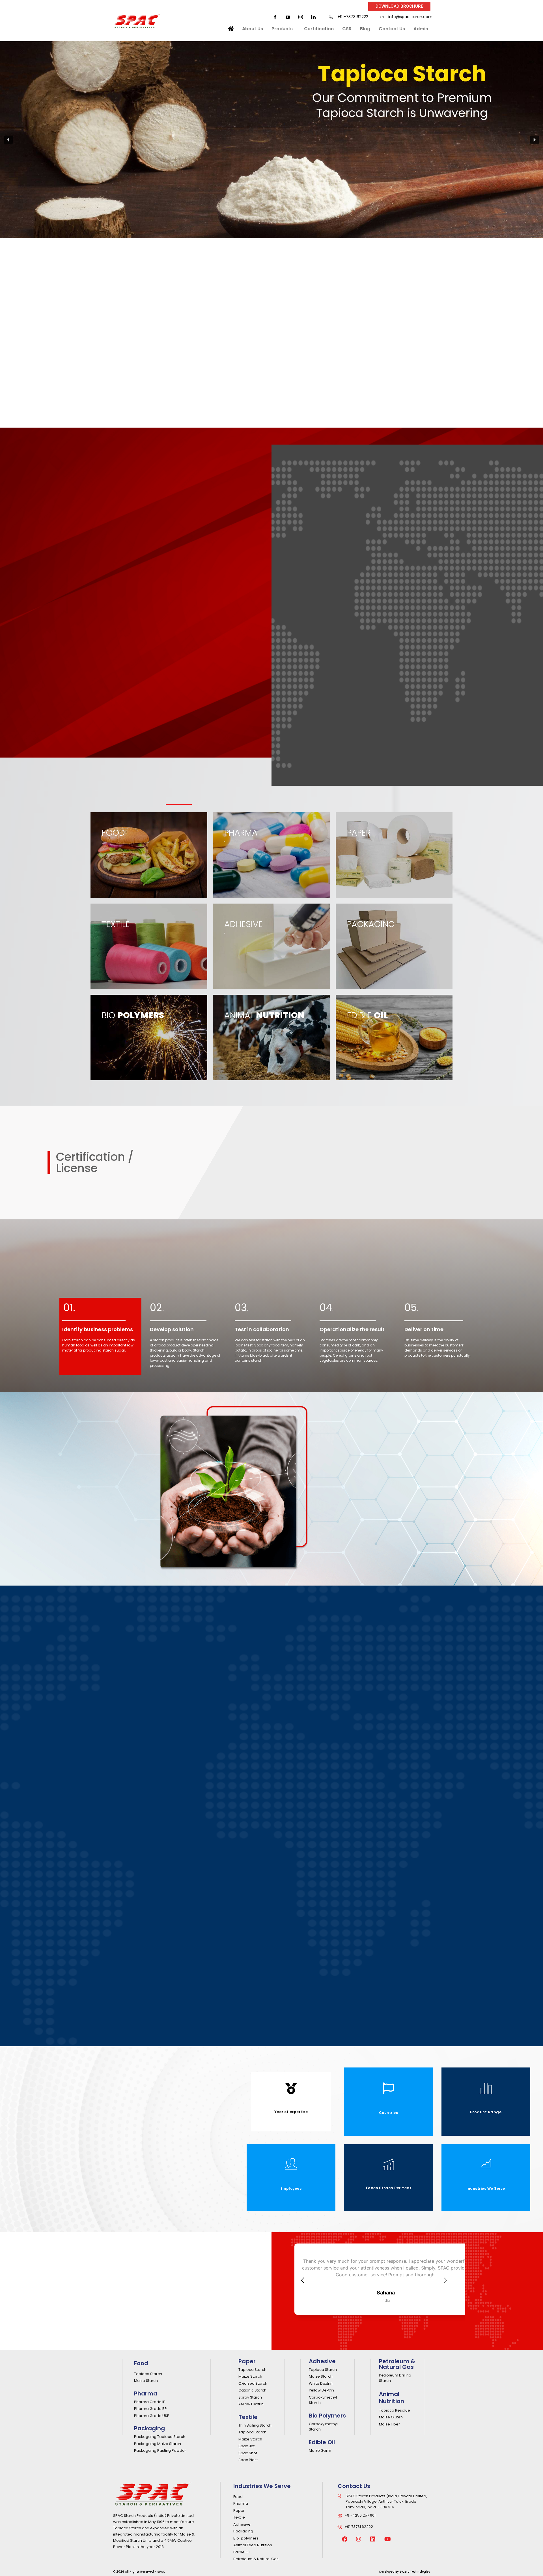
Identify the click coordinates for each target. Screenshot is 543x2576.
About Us (253, 29)
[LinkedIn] (313, 17)
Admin (421, 29)
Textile (248, 2417)
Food (141, 2363)
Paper (247, 2361)
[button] (8, 140)
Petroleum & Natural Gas (397, 2364)
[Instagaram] (301, 17)
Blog (365, 29)
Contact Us (392, 29)
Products (282, 29)
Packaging (149, 2428)
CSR (347, 29)
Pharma (146, 2393)
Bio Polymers (327, 2416)
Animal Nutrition (392, 2398)
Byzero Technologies (415, 2572)
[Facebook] (275, 17)
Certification (319, 29)
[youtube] (288, 17)
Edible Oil (322, 2442)
